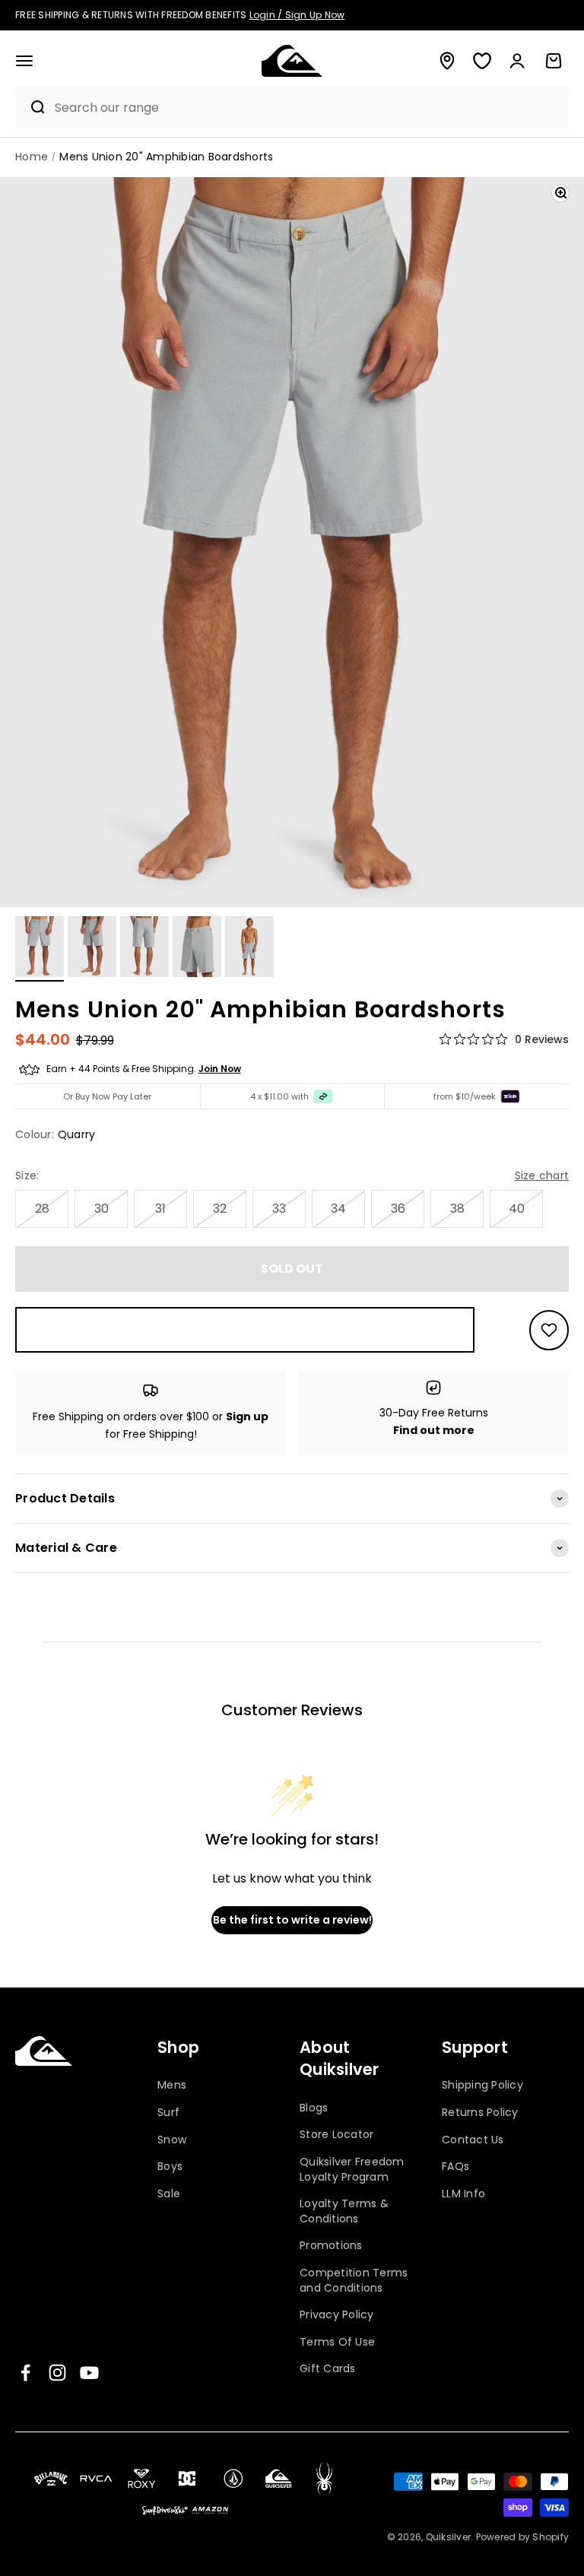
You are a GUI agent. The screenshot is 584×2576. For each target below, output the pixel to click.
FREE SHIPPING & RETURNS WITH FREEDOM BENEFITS (180, 15)
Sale (169, 2194)
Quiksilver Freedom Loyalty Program (352, 2169)
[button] (24, 61)
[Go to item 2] (92, 949)
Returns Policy (480, 2112)
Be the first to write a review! (292, 1920)
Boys (170, 2166)
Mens (172, 2085)
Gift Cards (328, 2368)
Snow (172, 2140)
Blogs (314, 2108)
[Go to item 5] (249, 949)
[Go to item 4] (197, 949)
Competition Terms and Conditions (354, 2280)
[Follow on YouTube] (89, 2373)
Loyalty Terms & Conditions (344, 2211)
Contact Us (473, 2140)
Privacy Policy (337, 2314)
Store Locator (336, 2134)
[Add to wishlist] (549, 1330)
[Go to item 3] (144, 949)
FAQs (455, 2166)
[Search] (31, 107)
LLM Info (463, 2194)
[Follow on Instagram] (57, 2373)
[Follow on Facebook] (25, 2373)
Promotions (331, 2245)
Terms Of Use (337, 2342)
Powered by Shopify (523, 2537)
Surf (168, 2112)
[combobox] (308, 108)
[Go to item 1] (40, 949)
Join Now (220, 1069)
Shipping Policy (482, 2085)
